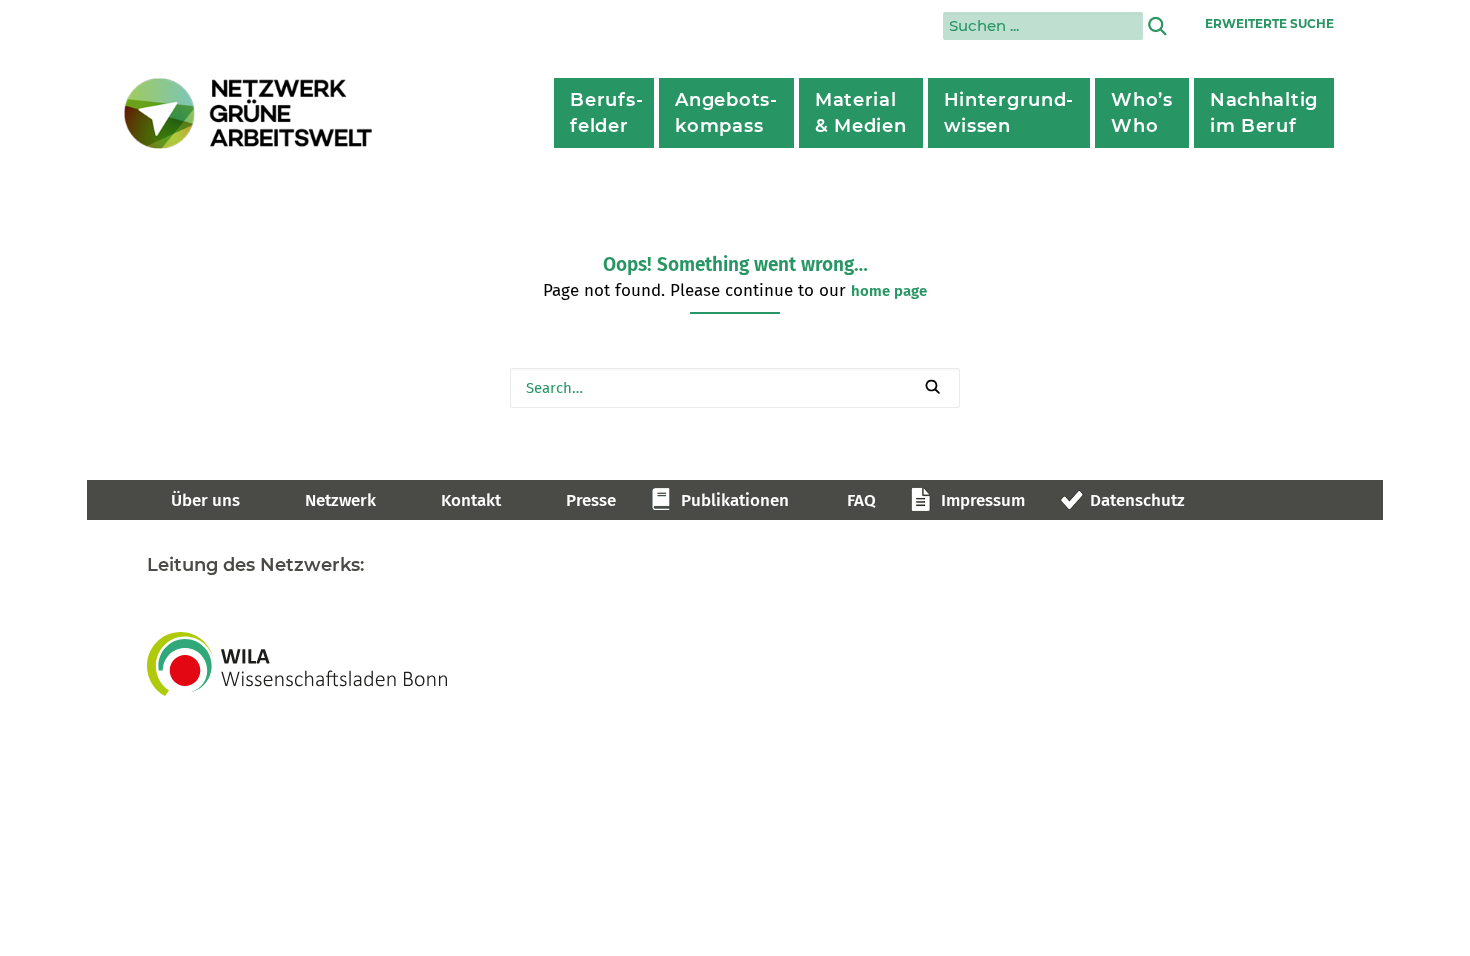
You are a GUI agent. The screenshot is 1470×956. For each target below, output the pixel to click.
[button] (932, 386)
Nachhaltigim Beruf (1264, 113)
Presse (591, 500)
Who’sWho (1142, 113)
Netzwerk (340, 500)
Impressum (983, 500)
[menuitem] (604, 113)
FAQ (861, 500)
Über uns (205, 500)
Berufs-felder (606, 113)
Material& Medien (861, 113)
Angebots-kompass (726, 113)
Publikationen (735, 500)
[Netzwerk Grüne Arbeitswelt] (249, 113)
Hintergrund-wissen (1009, 113)
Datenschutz (1137, 500)
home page (889, 291)
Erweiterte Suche (1269, 23)
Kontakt (471, 500)
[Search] (735, 388)
